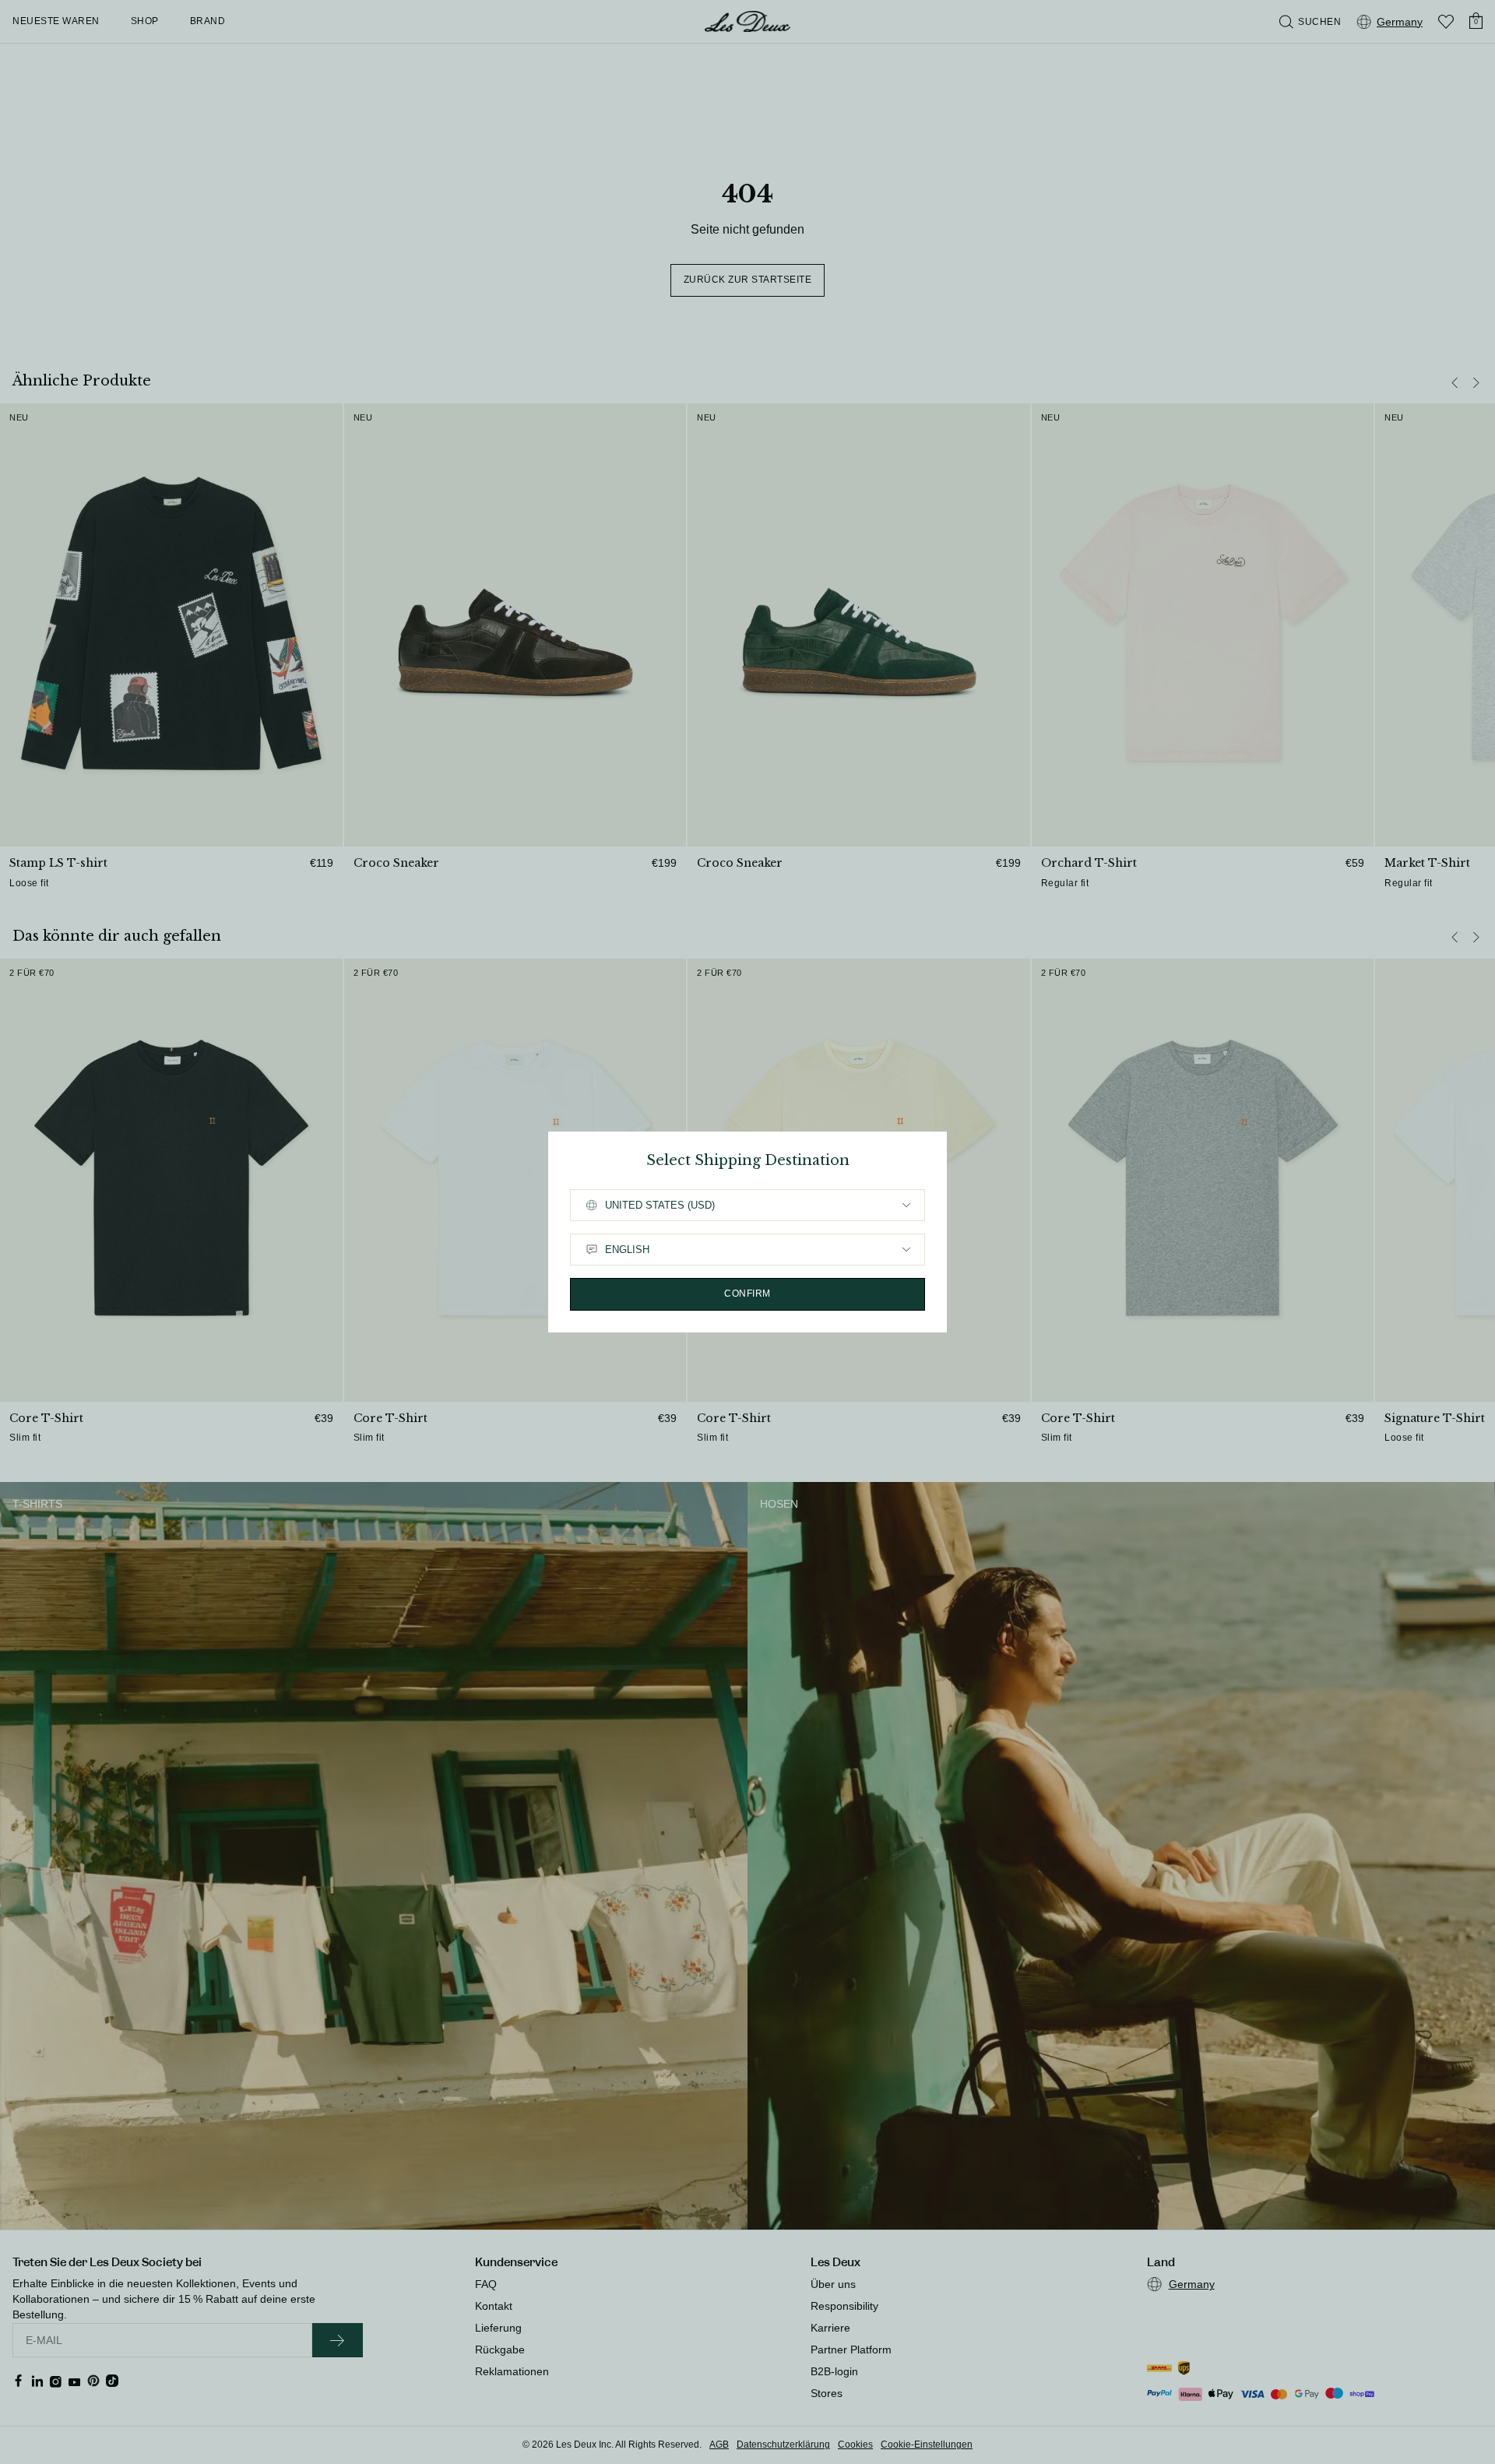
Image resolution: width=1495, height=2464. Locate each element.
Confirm (747, 1294)
